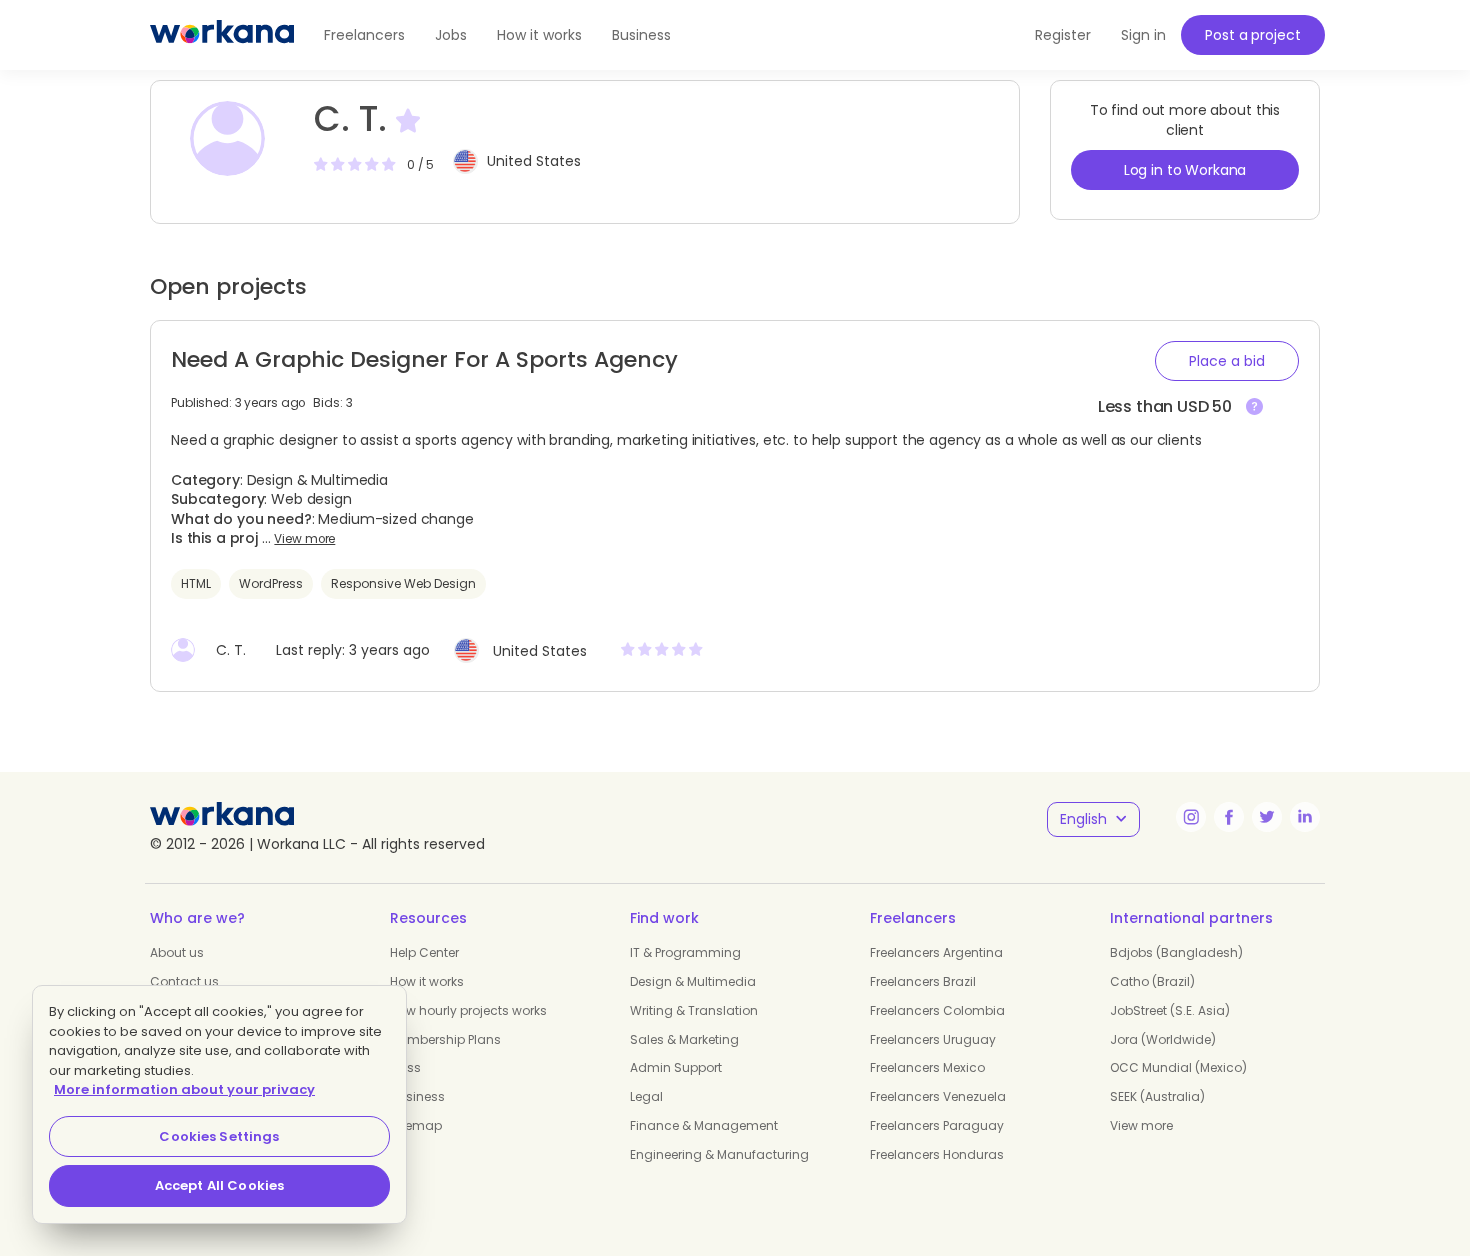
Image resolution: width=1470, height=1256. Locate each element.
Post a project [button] (1252, 35)
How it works (539, 35)
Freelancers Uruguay (933, 1039)
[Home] (222, 35)
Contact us (184, 981)
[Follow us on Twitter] (1267, 817)
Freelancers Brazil (923, 981)
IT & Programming (685, 952)
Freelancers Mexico (927, 1067)
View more (304, 539)
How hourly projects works (468, 1010)
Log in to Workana (1185, 170)
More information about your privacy (184, 1089)
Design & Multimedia (693, 981)
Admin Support (676, 1067)
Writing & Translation (694, 1010)
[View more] (1254, 407)
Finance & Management (704, 1125)
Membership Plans (445, 1039)
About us (177, 952)
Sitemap (416, 1125)
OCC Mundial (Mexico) (1178, 1067)
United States (534, 161)
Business (641, 35)
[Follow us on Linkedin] (1305, 817)
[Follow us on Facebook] (1229, 817)
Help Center (424, 952)
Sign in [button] (1143, 35)
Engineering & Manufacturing (719, 1154)
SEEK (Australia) (1157, 1096)
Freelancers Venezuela (938, 1096)
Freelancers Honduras (937, 1154)
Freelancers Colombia (937, 1010)
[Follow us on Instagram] (1191, 817)
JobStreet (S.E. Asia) (1170, 1010)
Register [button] (1063, 35)
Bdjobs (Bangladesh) (1176, 952)
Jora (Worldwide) (1163, 1039)
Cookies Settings (219, 1136)
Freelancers (364, 35)
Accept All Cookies (219, 1185)
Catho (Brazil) (1152, 981)
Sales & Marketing (684, 1039)
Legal (646, 1096)
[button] (1227, 361)
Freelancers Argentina (936, 952)
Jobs (451, 35)
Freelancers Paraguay (937, 1125)
